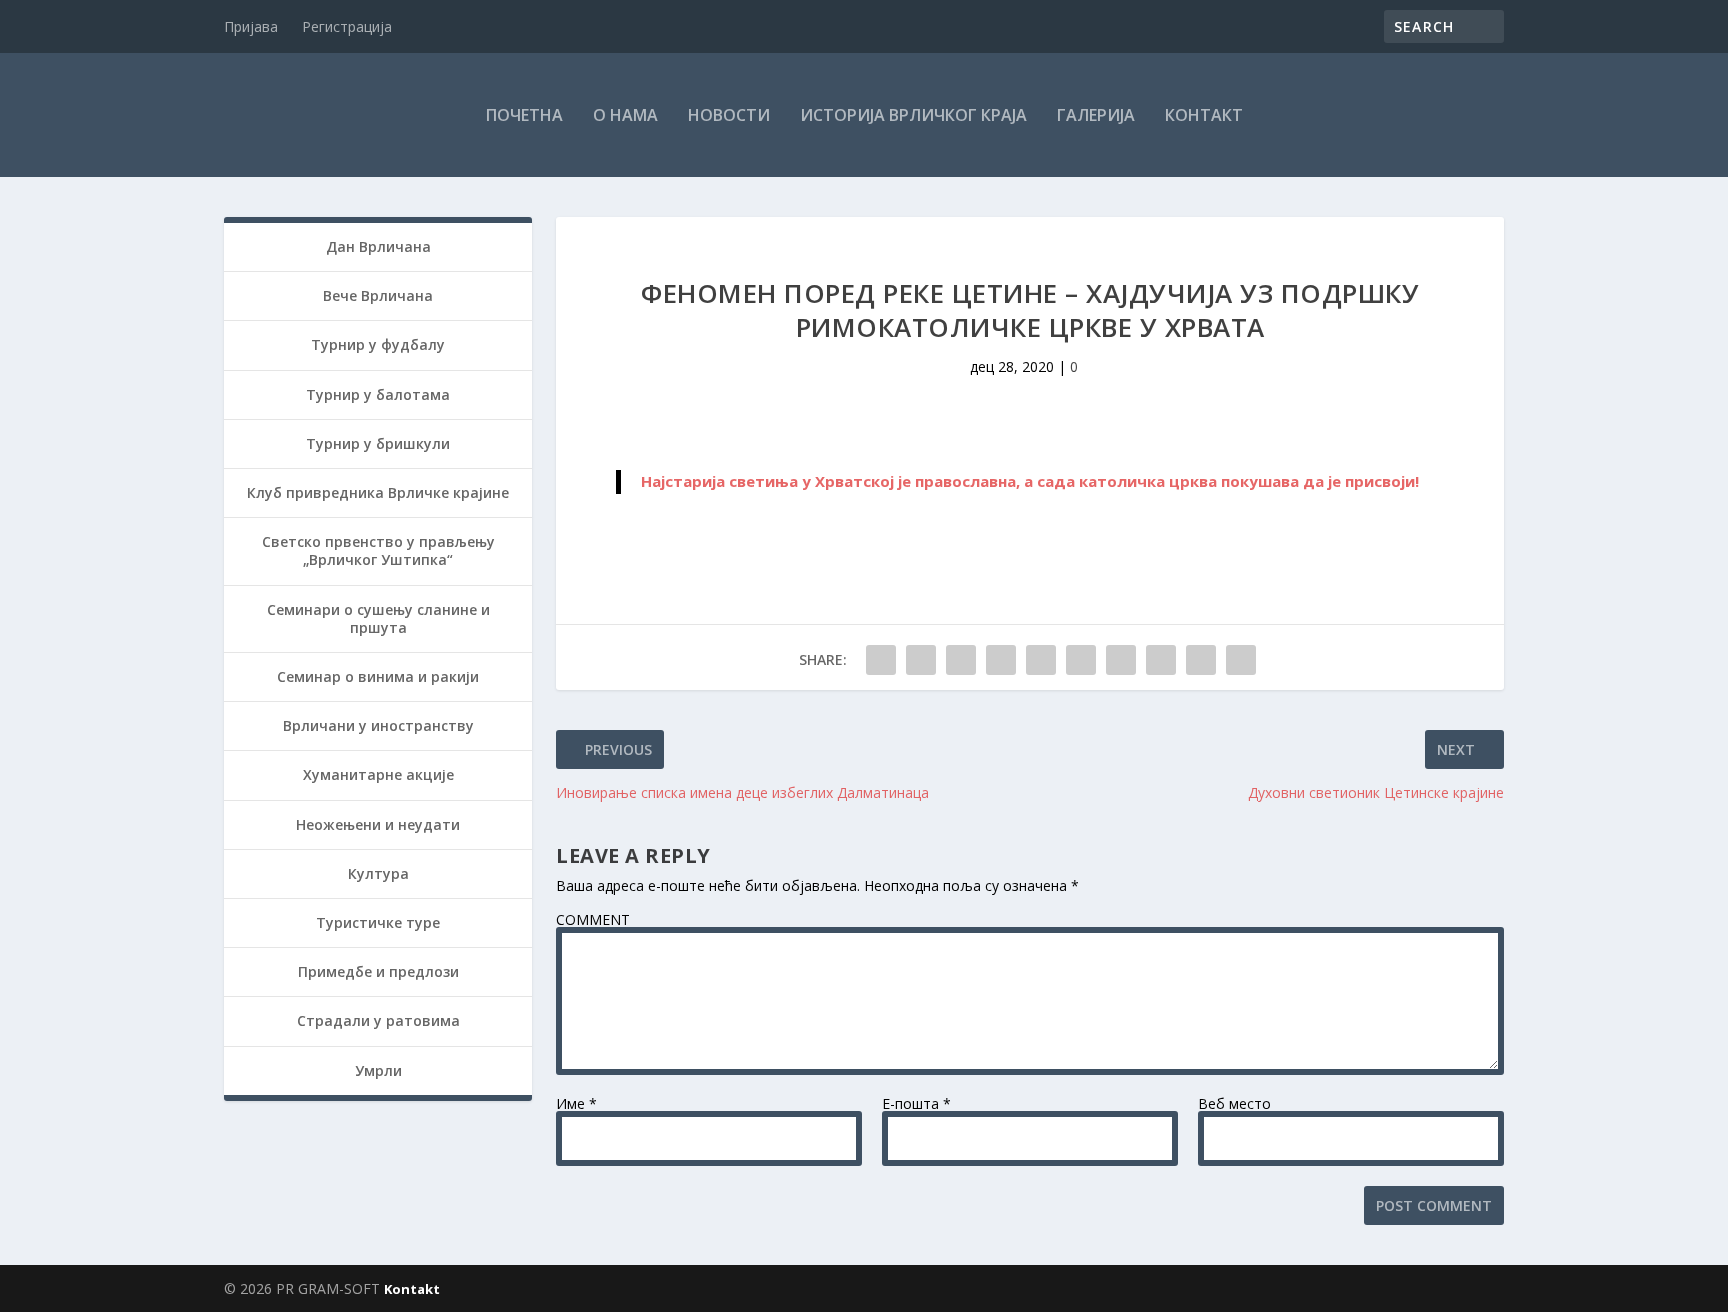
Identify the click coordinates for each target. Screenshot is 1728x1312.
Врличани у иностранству (378, 725)
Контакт (1204, 115)
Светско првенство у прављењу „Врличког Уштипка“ (378, 550)
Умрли (378, 1070)
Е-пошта (916, 1103)
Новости (729, 115)
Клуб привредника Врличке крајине (378, 492)
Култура (378, 873)
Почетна (524, 115)
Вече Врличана (378, 295)
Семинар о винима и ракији (378, 676)
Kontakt (412, 1289)
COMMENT (593, 919)
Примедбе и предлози (378, 971)
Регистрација (347, 26)
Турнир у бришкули (378, 443)
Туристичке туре (378, 922)
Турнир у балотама (378, 394)
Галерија (1096, 115)
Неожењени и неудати (378, 824)
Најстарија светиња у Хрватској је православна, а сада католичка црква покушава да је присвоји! (1030, 481)
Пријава (251, 26)
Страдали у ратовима (378, 1020)
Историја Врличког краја (913, 115)
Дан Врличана (378, 246)
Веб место (1234, 1103)
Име (576, 1103)
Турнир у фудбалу (378, 344)
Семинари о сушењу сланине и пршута (378, 618)
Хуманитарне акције (378, 774)
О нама (625, 115)
